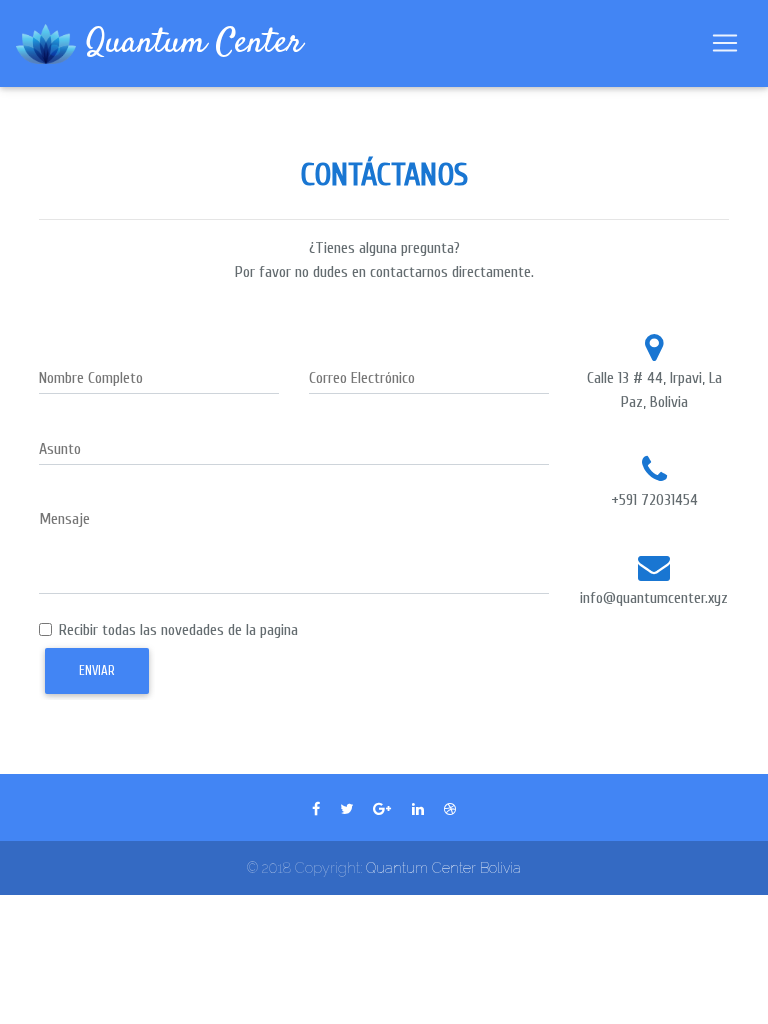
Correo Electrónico (362, 378)
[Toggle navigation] (725, 43)
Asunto (60, 449)
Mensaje (64, 519)
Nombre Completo (91, 378)
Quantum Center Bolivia (443, 867)
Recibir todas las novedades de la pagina (178, 630)
